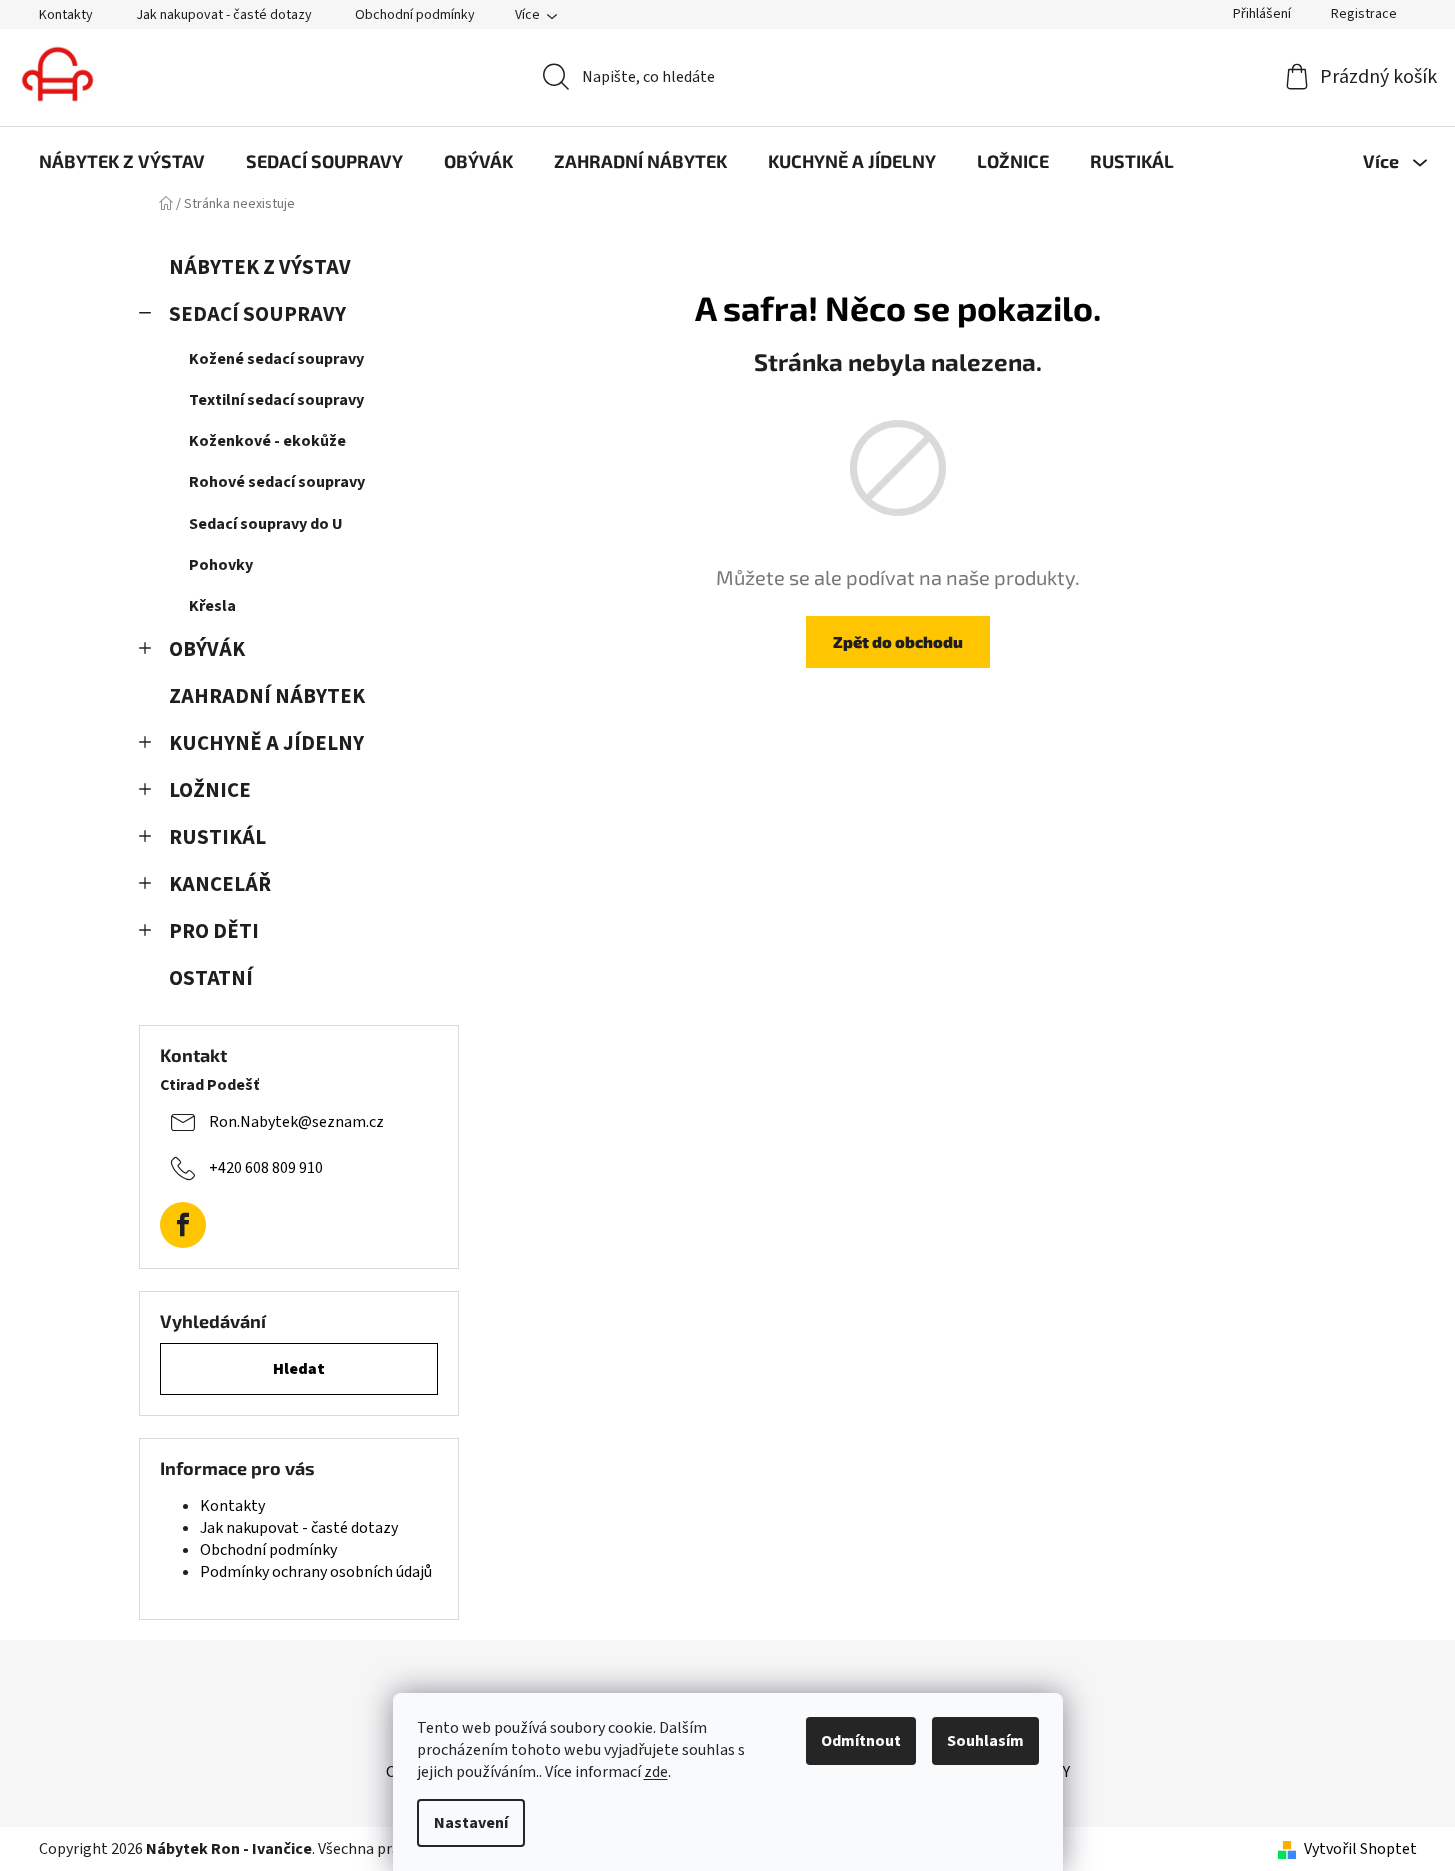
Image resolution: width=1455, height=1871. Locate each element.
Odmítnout (861, 1741)
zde (656, 1772)
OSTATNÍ (211, 978)
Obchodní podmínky (415, 15)
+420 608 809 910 (266, 1168)
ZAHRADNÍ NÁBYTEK (267, 696)
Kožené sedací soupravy (276, 359)
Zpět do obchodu (898, 641)
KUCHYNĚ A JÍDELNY (266, 743)
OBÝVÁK (207, 649)
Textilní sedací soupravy (276, 400)
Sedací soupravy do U (266, 524)
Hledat (299, 1369)
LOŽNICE (210, 790)
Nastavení (471, 1823)
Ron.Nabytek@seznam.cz (296, 1122)
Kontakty (66, 15)
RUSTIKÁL (217, 837)
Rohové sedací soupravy (277, 482)
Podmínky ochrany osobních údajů (316, 1572)
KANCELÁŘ (220, 884)
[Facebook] (183, 1225)
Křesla (212, 606)
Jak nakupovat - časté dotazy (224, 15)
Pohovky (221, 565)
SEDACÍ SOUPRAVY (257, 314)
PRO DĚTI (214, 931)
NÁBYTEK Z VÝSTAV (260, 267)
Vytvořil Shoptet (1360, 1849)
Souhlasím (985, 1741)
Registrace (1364, 14)
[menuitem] (122, 161)
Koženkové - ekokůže (267, 441)
